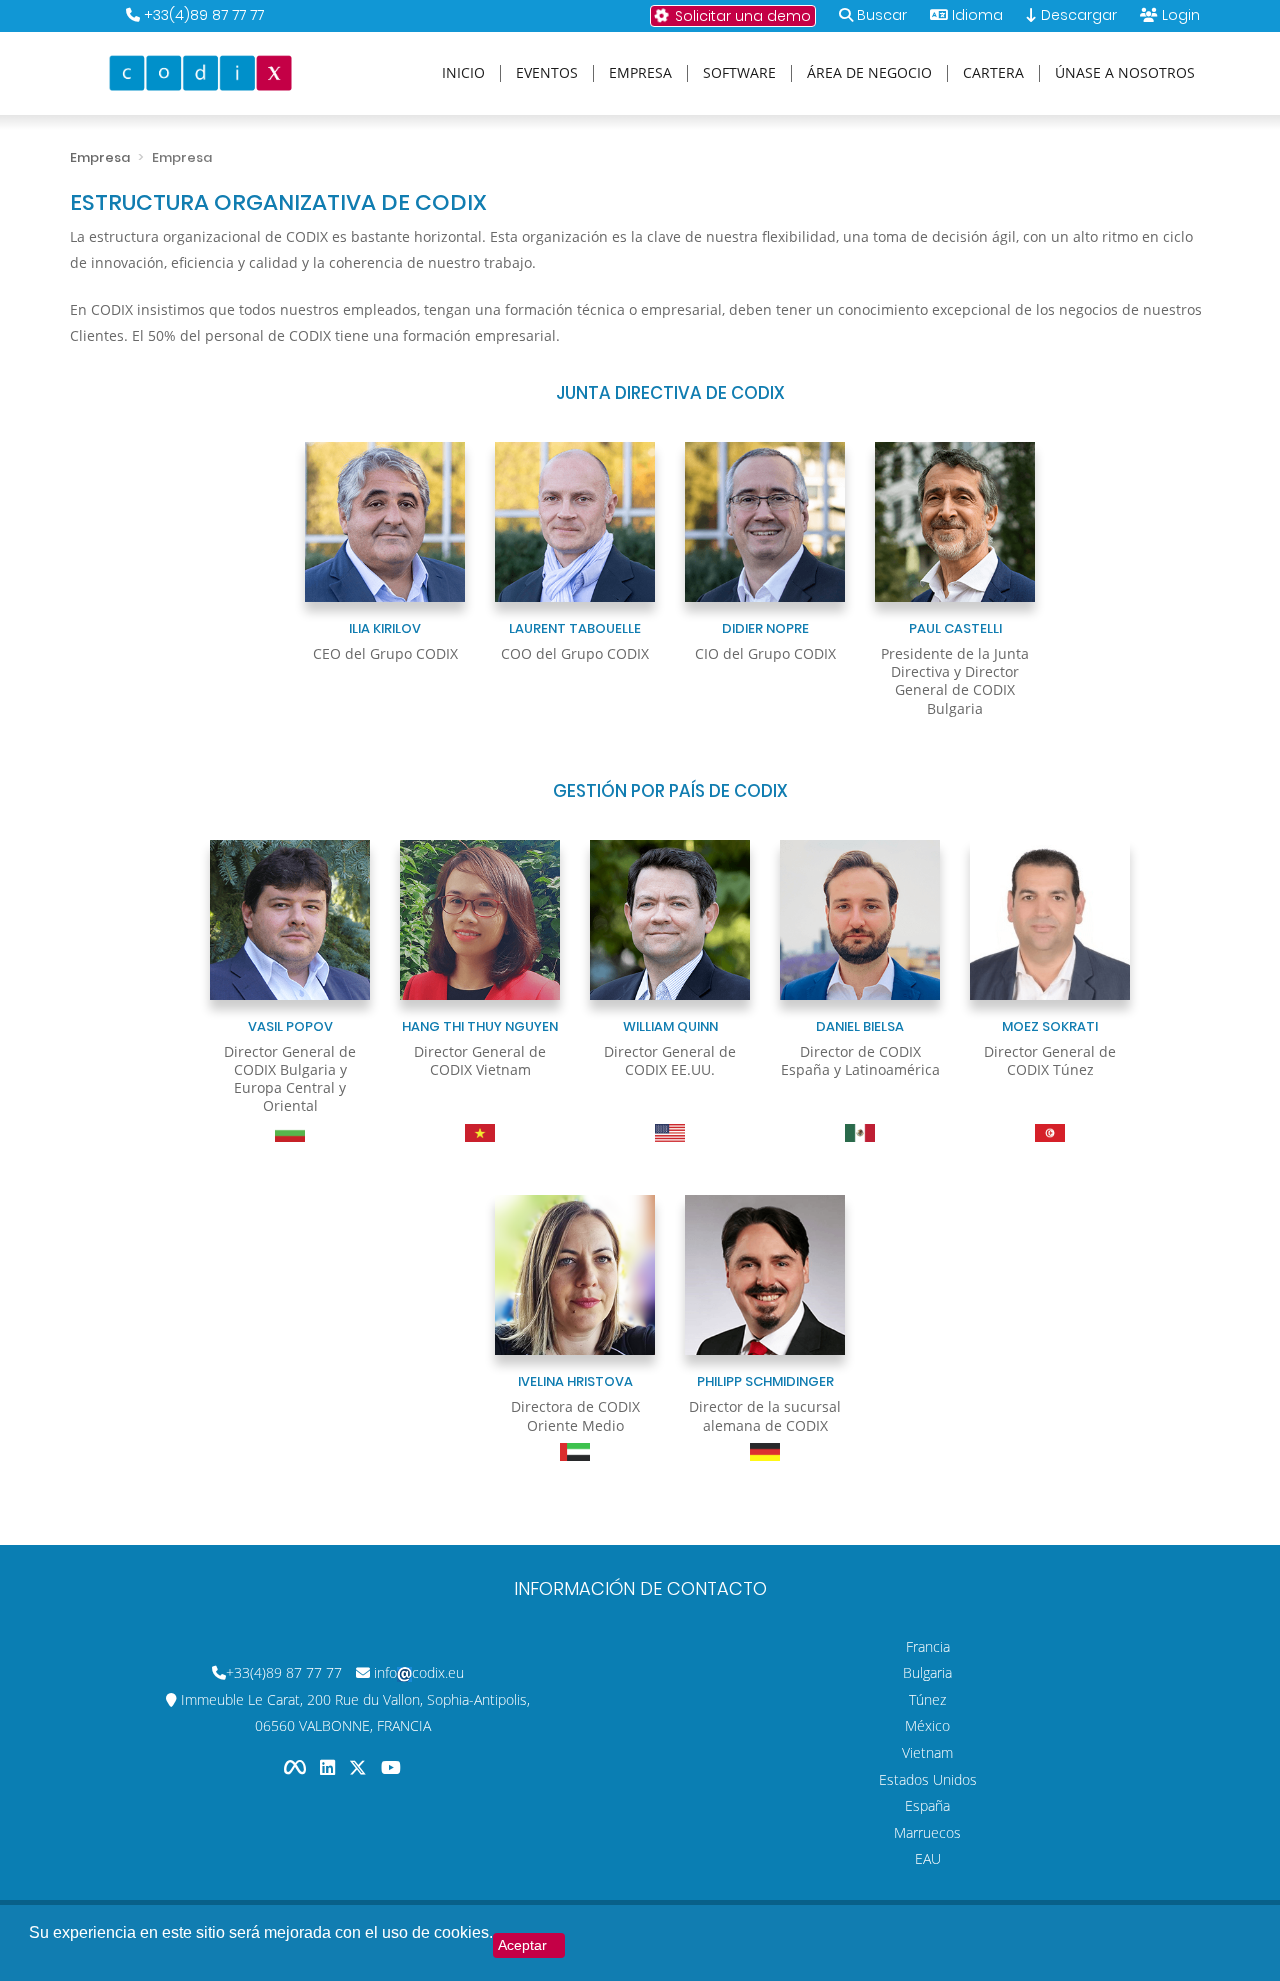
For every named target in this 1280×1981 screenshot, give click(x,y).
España (927, 1805)
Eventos (547, 73)
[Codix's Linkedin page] (329, 1767)
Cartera (993, 73)
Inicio (463, 73)
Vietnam (927, 1752)
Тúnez (927, 1699)
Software (739, 73)
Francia (928, 1646)
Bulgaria (927, 1672)
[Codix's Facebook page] (297, 1767)
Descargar (1077, 15)
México (927, 1725)
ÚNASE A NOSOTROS (1125, 73)
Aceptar (522, 1945)
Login (1181, 15)
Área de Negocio (869, 73)
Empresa (640, 73)
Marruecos (927, 1832)
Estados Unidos (928, 1779)
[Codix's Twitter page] (360, 1767)
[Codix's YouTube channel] (391, 1767)
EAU (928, 1858)
